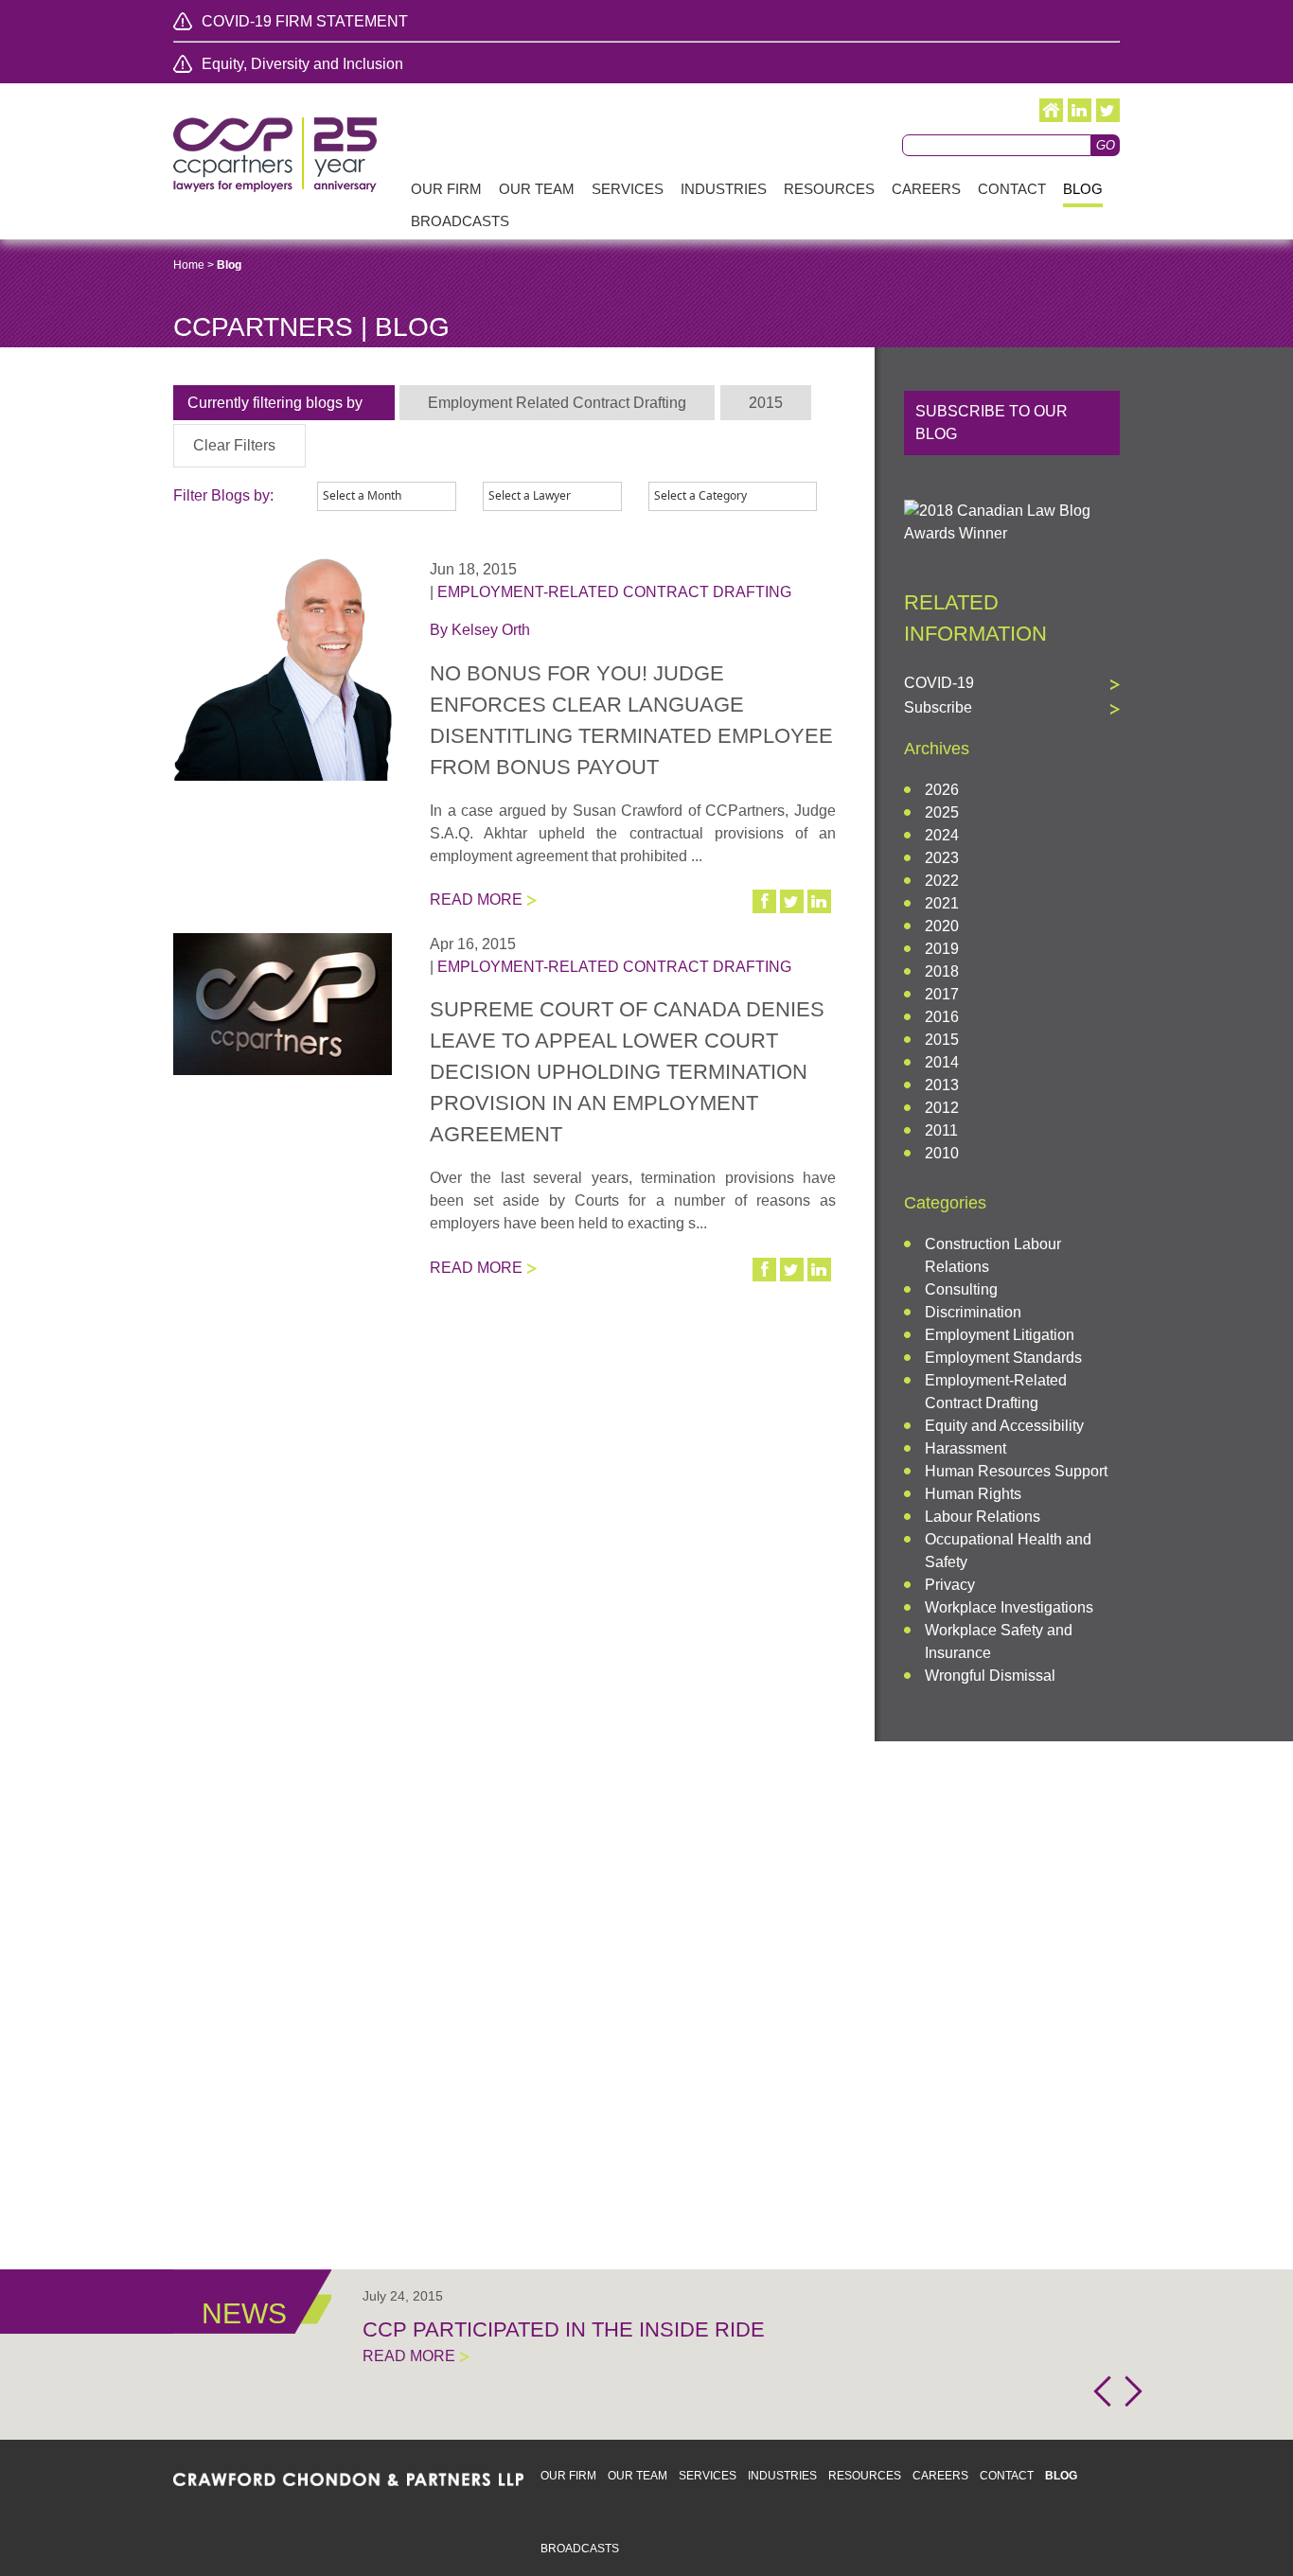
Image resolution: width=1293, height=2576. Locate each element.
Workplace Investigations (1009, 1607)
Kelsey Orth (491, 630)
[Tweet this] (793, 901)
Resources (865, 2476)
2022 (942, 881)
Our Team (638, 2476)
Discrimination (973, 1312)
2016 (942, 1017)
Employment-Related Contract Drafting (614, 592)
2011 (941, 1130)
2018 (942, 971)
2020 (942, 926)
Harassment (965, 1448)
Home (189, 265)
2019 (942, 949)
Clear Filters (234, 445)
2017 (942, 994)
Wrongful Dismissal (990, 1676)
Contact (1007, 2476)
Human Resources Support (1016, 1471)
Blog (1061, 2476)
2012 (942, 1108)
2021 (942, 903)
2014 (942, 1062)
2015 (942, 1040)
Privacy (950, 1585)
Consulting (961, 1289)
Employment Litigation (1000, 1335)
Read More (476, 900)
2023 (942, 858)
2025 (942, 812)
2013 (942, 1085)
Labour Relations (983, 1517)
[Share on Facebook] (766, 901)
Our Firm (568, 2476)
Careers (940, 2476)
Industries (782, 2476)
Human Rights (973, 1494)
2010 (942, 1153)
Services (708, 2476)
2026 (942, 790)
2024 (942, 835)
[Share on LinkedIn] (821, 901)
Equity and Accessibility (1004, 1426)
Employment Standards (1003, 1358)
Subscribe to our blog (992, 423)
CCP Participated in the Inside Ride (564, 2329)
